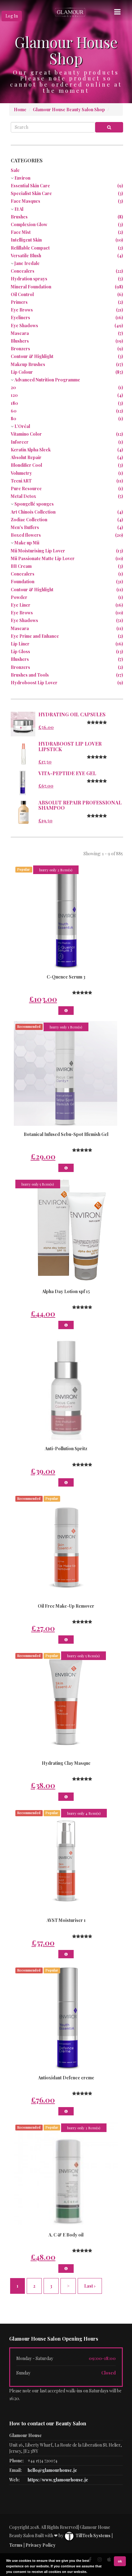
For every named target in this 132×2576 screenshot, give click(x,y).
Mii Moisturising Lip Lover (38, 551)
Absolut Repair (26, 457)
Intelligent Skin (26, 240)
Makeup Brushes (28, 364)
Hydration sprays (29, 279)
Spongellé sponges (34, 504)
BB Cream (21, 566)
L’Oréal (22, 426)
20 (13, 387)
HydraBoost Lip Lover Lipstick (70, 746)
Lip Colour (22, 372)
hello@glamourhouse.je (52, 2470)
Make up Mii (27, 543)
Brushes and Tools (30, 675)
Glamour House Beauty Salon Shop (69, 110)
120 (14, 395)
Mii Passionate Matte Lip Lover (43, 558)
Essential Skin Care (30, 186)
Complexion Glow (29, 224)
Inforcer (20, 442)
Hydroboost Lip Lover (34, 683)
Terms (16, 2545)
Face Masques (25, 201)
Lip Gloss (20, 651)
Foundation (23, 582)
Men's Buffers (25, 527)
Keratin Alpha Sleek (31, 450)
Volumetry (21, 473)
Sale (15, 170)
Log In (12, 16)
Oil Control (22, 294)
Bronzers (20, 349)
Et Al (19, 209)
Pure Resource (26, 488)
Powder (19, 597)
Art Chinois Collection (33, 512)
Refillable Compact (30, 248)
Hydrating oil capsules (72, 714)
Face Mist (21, 232)
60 (14, 411)
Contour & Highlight (32, 356)
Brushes (19, 217)
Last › (90, 2286)
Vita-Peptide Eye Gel (67, 773)
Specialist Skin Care (31, 193)
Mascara (20, 333)
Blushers (20, 341)
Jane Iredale (27, 263)
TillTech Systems (93, 2535)
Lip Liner (20, 644)
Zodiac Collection (29, 520)
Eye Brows (22, 310)
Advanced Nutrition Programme (47, 380)
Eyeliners (20, 317)
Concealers (23, 271)
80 (14, 419)
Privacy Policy (41, 2545)
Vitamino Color (26, 434)
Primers (19, 302)
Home (20, 110)
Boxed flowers (26, 535)
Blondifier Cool (26, 465)
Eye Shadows (24, 326)
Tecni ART (21, 481)
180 (14, 403)
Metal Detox (23, 496)
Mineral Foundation (31, 287)
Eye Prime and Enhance (35, 636)
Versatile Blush (26, 256)
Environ (22, 178)
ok (120, 2561)
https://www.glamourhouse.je (58, 2480)
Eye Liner (21, 605)
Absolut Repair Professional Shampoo (80, 805)
